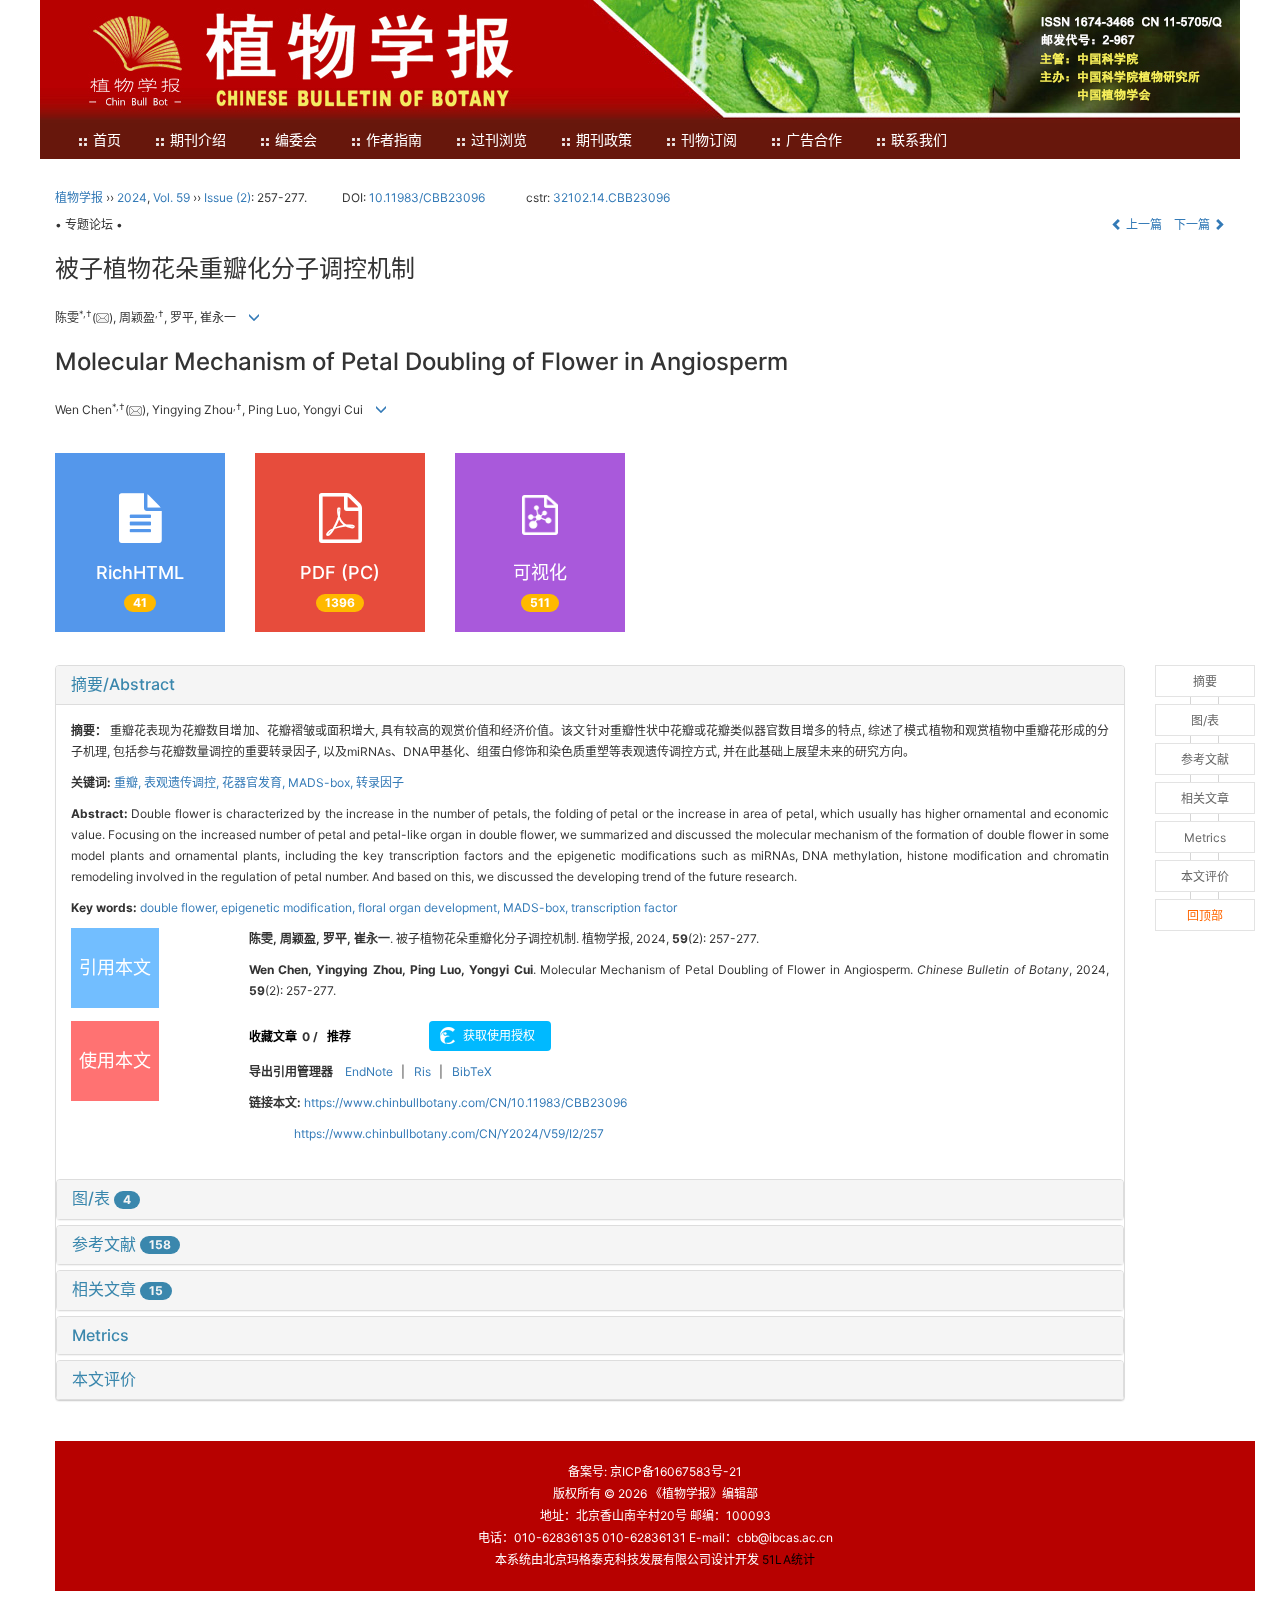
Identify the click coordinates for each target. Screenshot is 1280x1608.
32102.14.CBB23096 (611, 197)
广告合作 (814, 140)
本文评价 (104, 1379)
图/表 (101, 1198)
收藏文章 (273, 1036)
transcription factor (624, 907)
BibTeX (472, 1071)
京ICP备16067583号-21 (676, 1471)
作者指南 (394, 140)
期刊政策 (604, 140)
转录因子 (380, 782)
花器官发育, (255, 782)
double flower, (180, 907)
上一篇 (1142, 224)
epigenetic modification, (289, 907)
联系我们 (919, 140)
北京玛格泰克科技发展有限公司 (627, 1559)
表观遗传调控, (183, 782)
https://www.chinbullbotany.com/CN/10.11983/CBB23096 (465, 1102)
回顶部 (1205, 915)
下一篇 (1193, 224)
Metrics (100, 1335)
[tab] (590, 685)
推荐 (339, 1036)
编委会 (296, 140)
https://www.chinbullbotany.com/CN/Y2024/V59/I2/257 (449, 1133)
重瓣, (129, 782)
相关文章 (117, 1289)
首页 (107, 140)
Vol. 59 (171, 197)
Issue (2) (227, 197)
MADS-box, (322, 782)
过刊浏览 (499, 140)
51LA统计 (788, 1559)
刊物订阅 (709, 140)
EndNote (369, 1071)
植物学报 (79, 197)
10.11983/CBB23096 (427, 197)
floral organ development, (430, 907)
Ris (422, 1071)
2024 (132, 197)
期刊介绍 (198, 140)
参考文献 (121, 1244)
